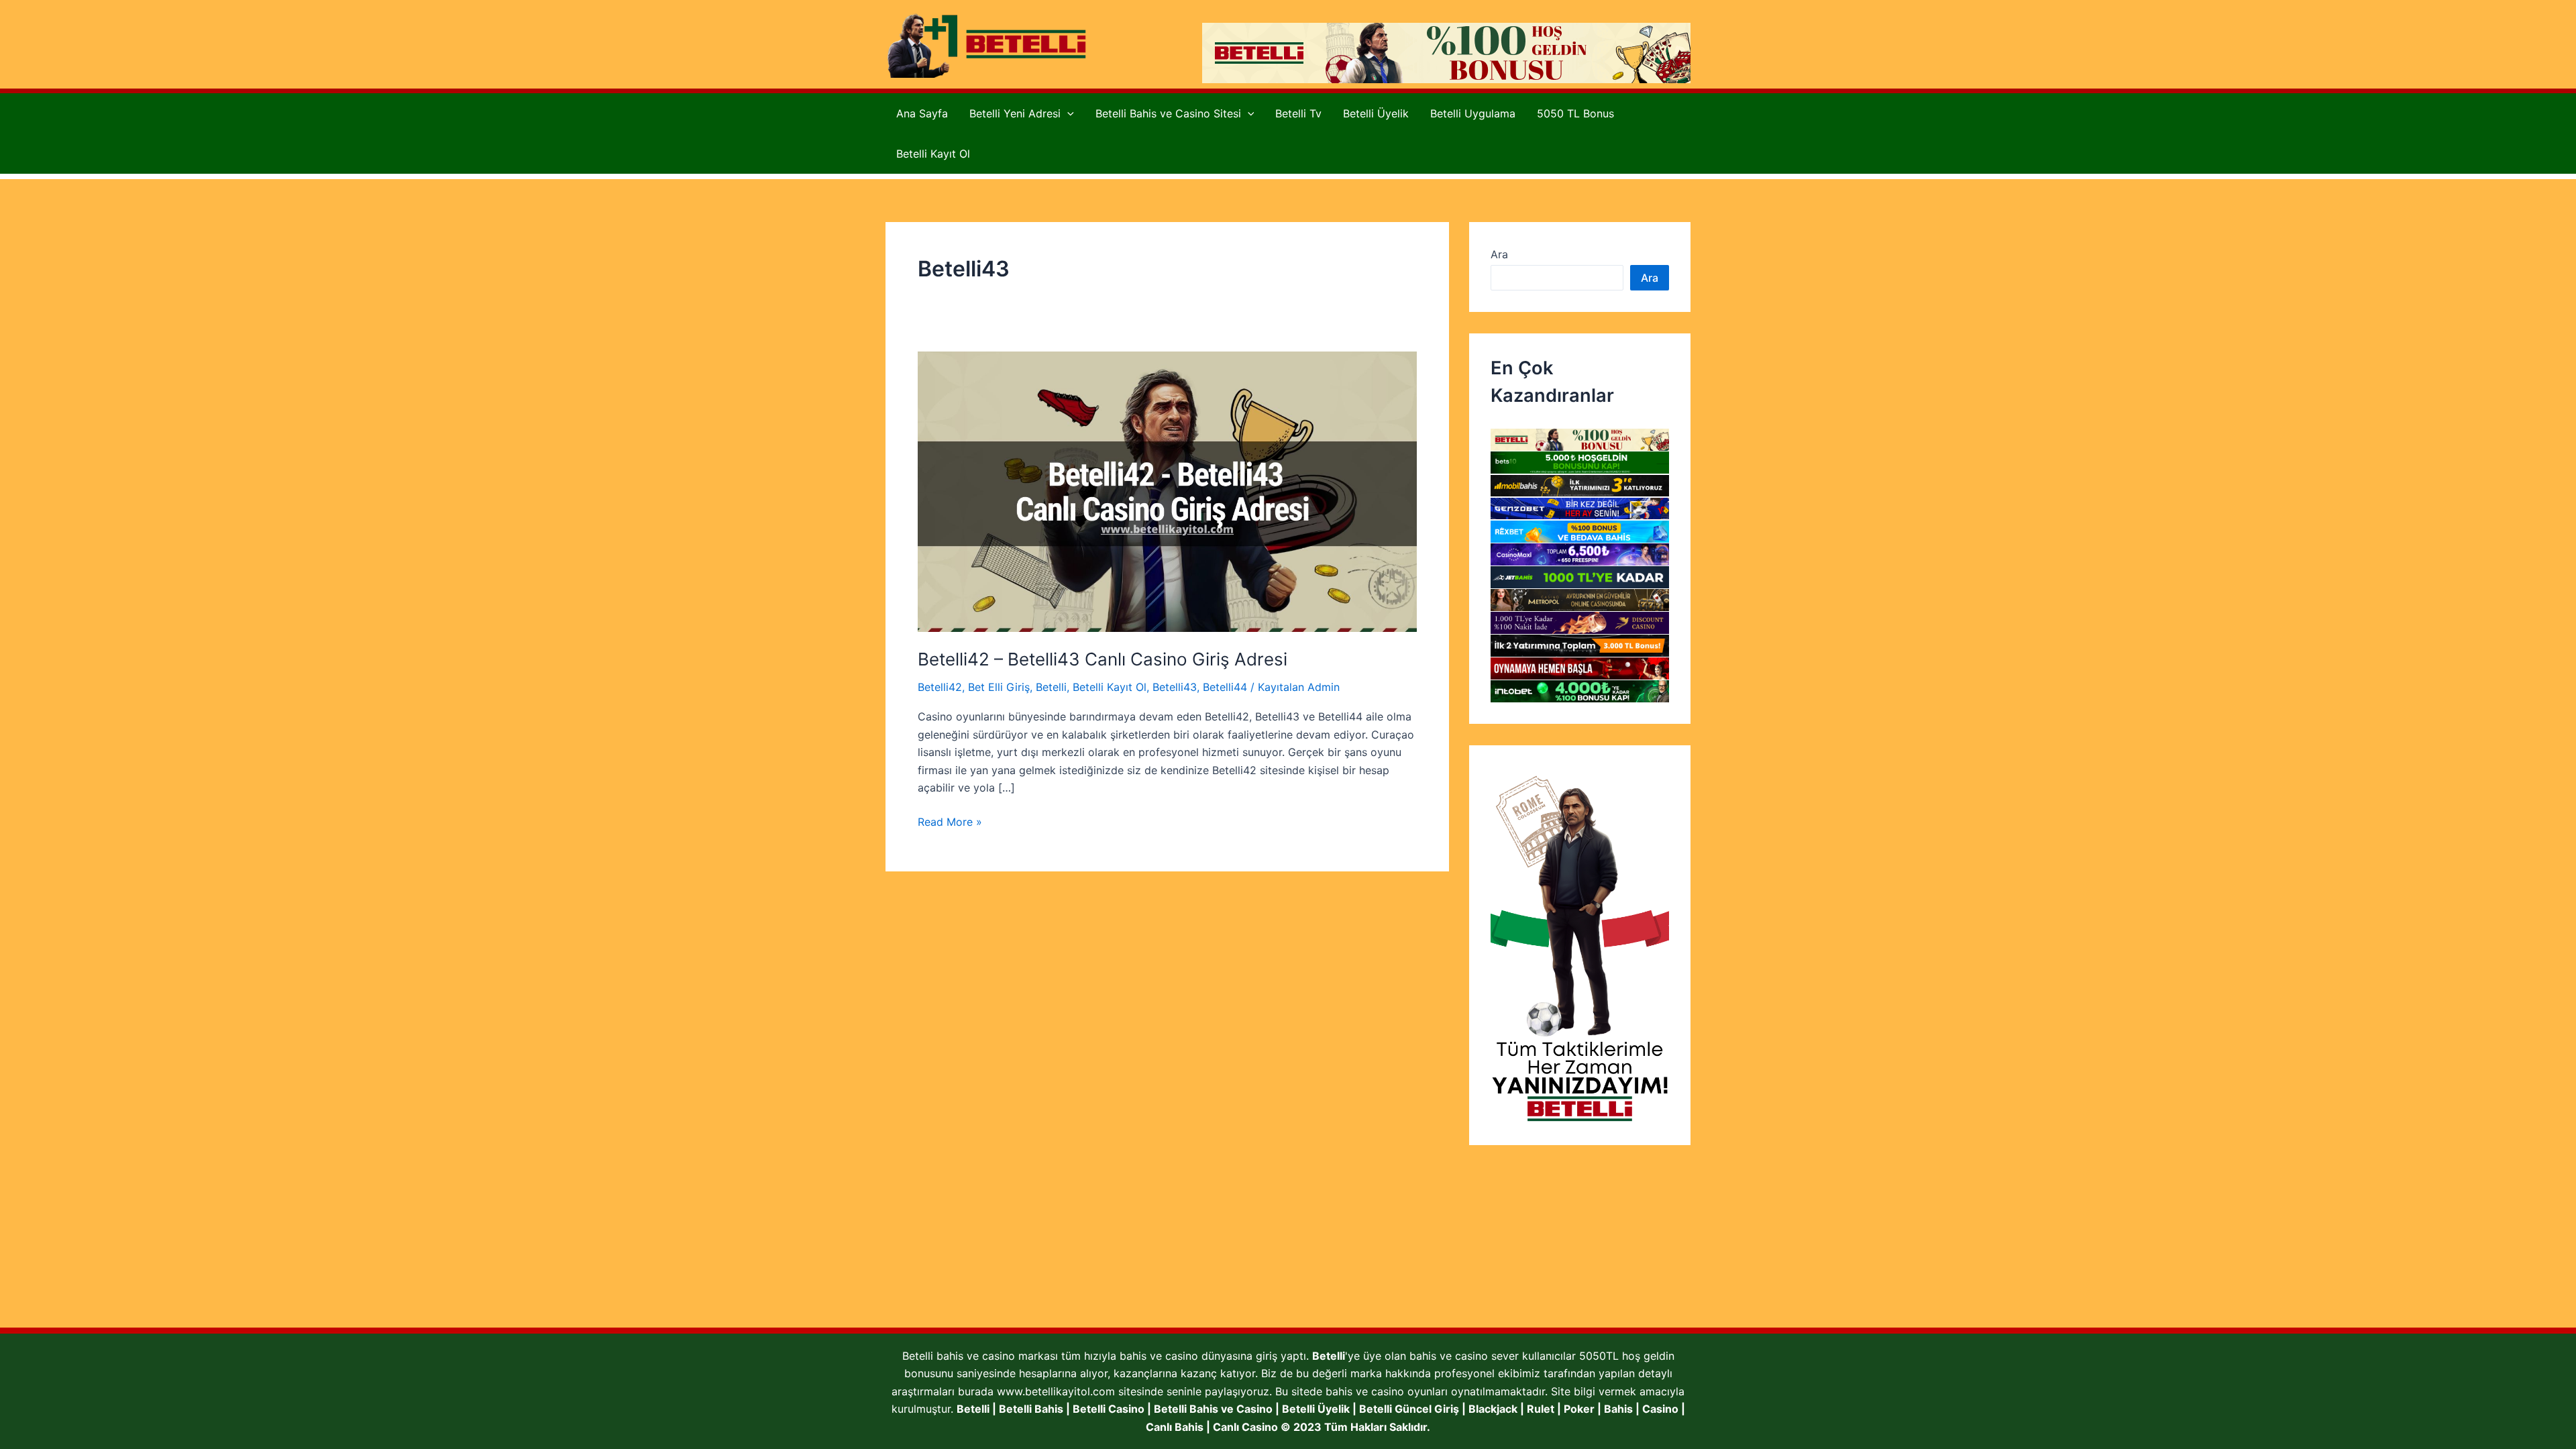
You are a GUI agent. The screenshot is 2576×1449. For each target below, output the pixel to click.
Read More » (950, 822)
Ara (1499, 254)
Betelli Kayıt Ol (933, 154)
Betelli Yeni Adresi (1015, 113)
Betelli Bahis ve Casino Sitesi (1168, 113)
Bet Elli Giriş (999, 687)
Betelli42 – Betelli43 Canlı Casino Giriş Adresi (1105, 659)
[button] (1067, 113)
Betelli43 (1175, 687)
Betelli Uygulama (1473, 113)
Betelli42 (940, 687)
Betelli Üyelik (1376, 113)
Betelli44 (1225, 687)
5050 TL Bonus (1575, 113)
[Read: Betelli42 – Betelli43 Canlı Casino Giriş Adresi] (1167, 490)
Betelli (1051, 687)
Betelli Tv (1298, 113)
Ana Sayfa (922, 113)
